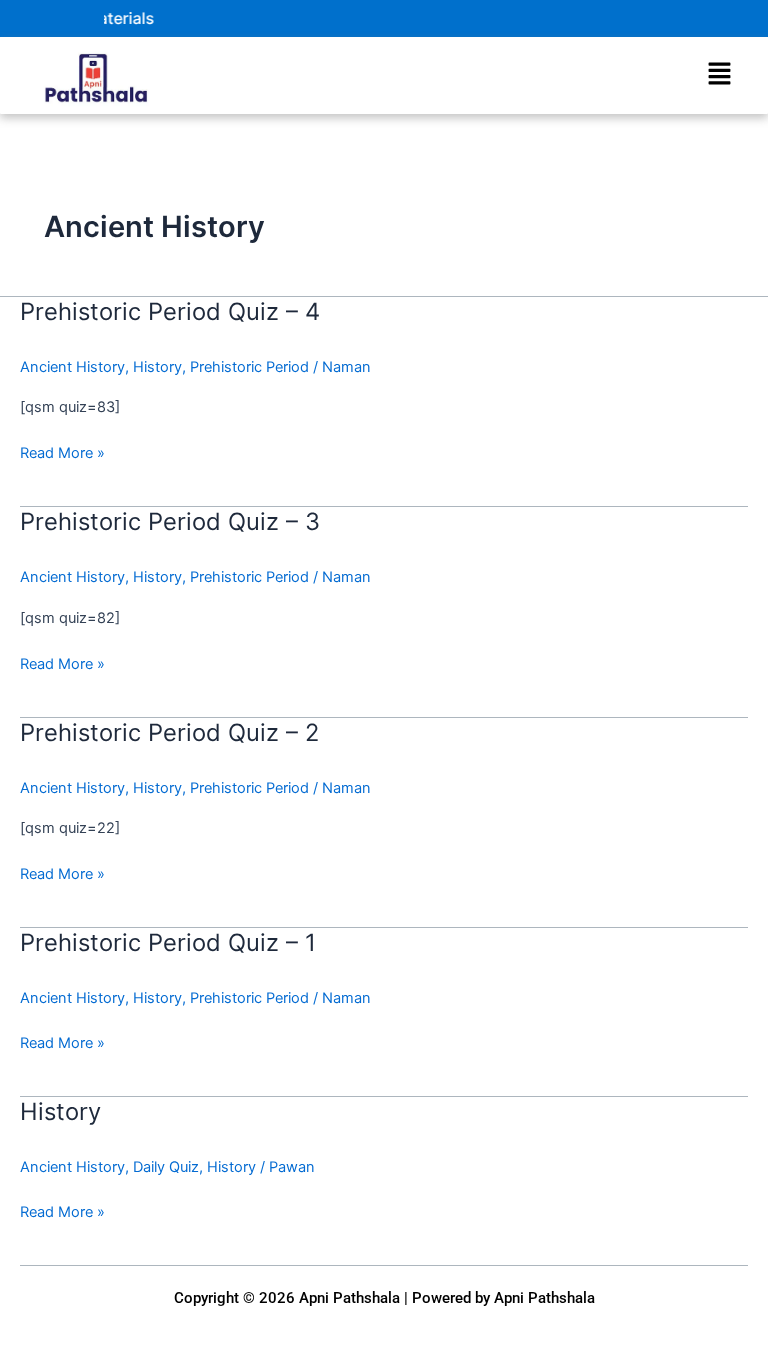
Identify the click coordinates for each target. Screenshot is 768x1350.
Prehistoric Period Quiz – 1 (168, 942)
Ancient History (72, 367)
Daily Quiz (166, 1167)
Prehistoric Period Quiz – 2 (169, 732)
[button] (719, 74)
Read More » (62, 451)
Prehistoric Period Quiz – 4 (170, 311)
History (157, 367)
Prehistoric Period (249, 367)
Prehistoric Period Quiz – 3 (170, 521)
